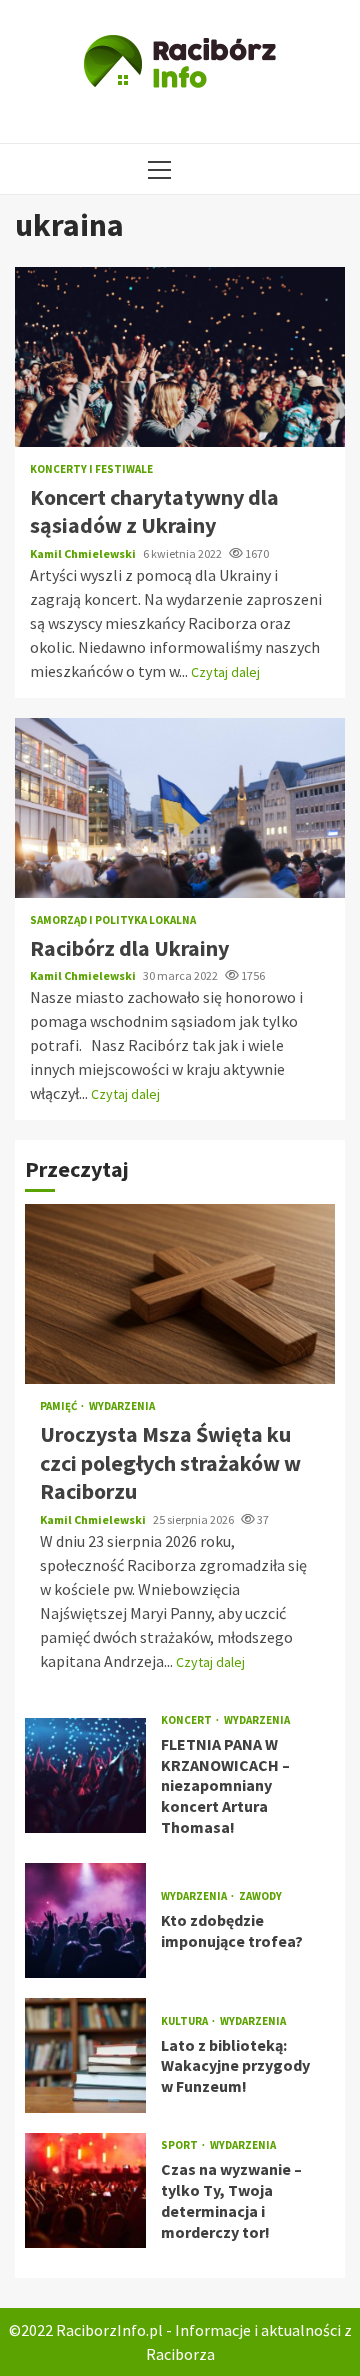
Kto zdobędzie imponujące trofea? (85, 1920)
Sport (180, 2145)
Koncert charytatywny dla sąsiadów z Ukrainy (180, 357)
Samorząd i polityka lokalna (113, 920)
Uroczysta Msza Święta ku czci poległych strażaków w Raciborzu (180, 1294)
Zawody (260, 1896)
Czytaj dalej (225, 672)
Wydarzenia (122, 1406)
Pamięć (59, 1406)
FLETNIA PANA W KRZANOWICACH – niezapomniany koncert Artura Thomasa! (85, 1775)
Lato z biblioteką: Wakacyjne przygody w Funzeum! (85, 2055)
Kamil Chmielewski (84, 553)
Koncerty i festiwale (91, 469)
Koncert (187, 1720)
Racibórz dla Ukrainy (180, 808)
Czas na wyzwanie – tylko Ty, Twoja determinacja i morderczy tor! (85, 2190)
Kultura (185, 2021)
